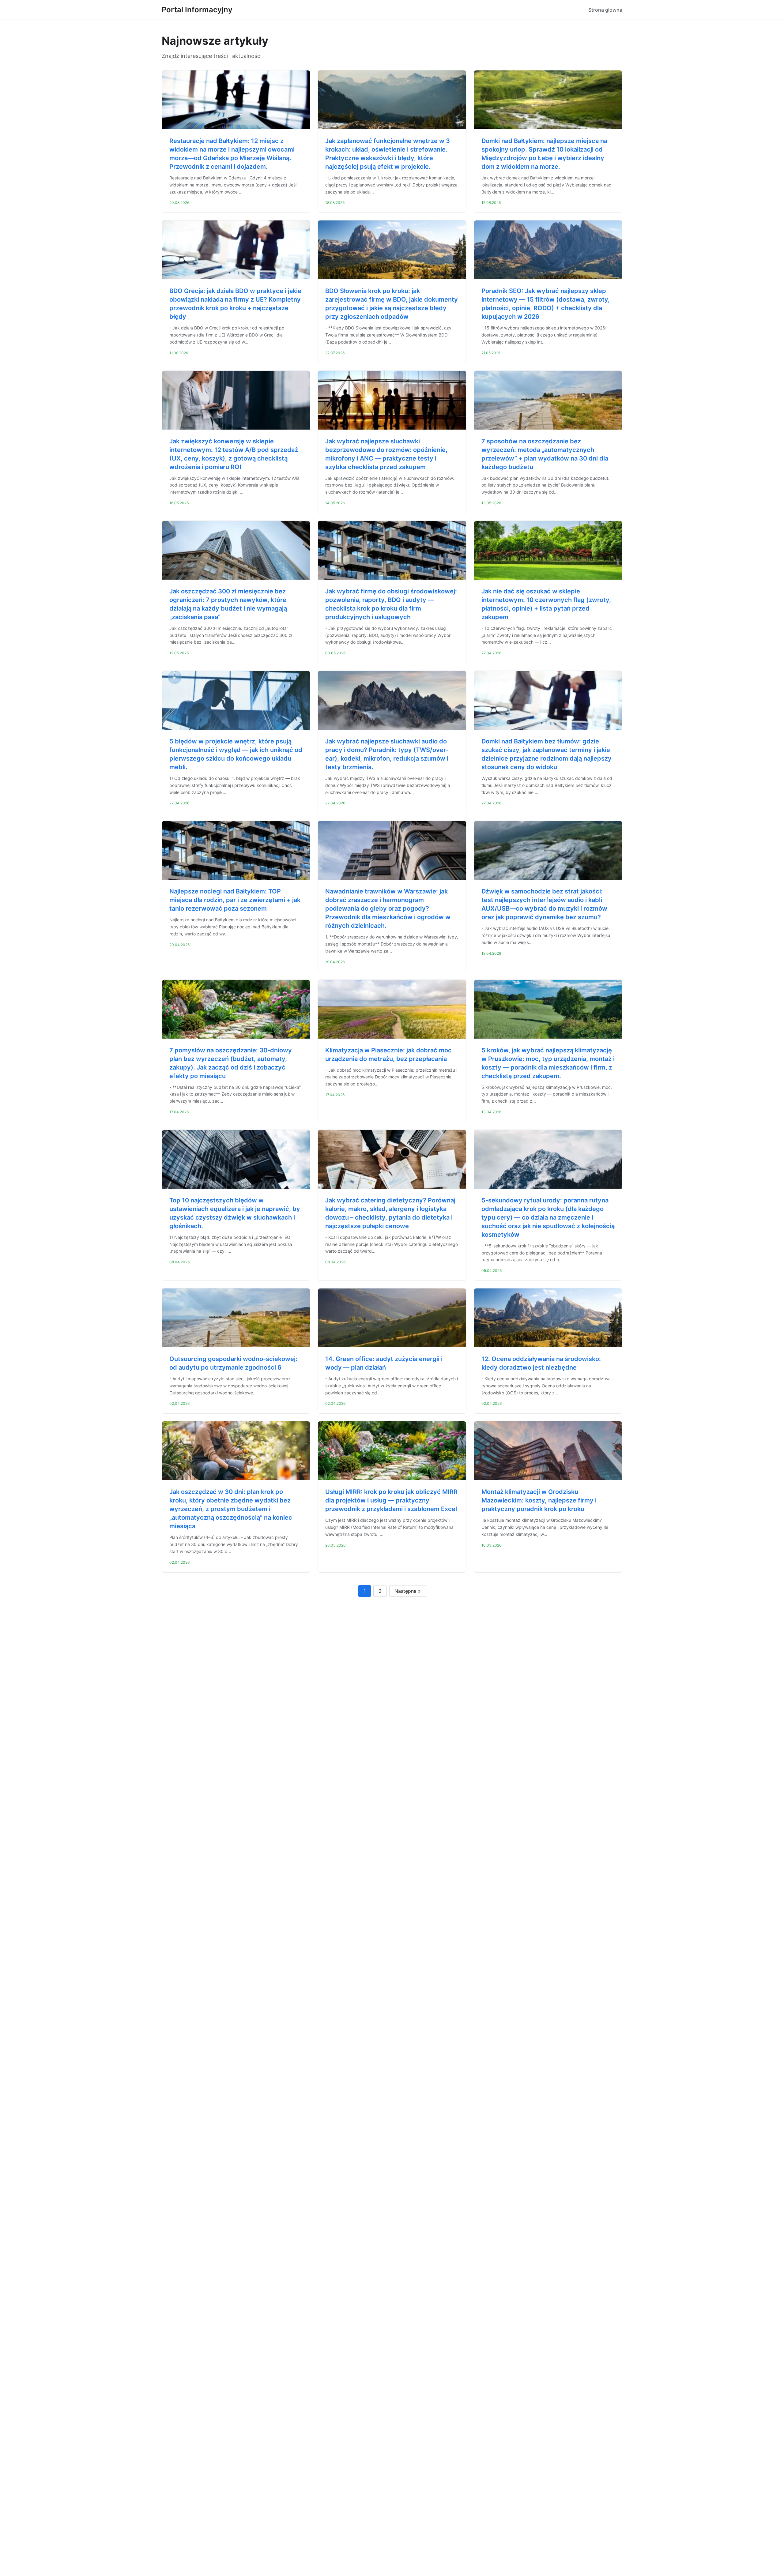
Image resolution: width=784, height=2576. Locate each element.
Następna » (408, 1591)
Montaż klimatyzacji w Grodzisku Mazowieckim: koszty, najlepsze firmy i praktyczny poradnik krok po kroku (539, 1500)
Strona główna (605, 10)
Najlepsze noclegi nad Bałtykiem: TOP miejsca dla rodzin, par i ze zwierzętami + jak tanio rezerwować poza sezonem (235, 900)
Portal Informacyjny (197, 10)
